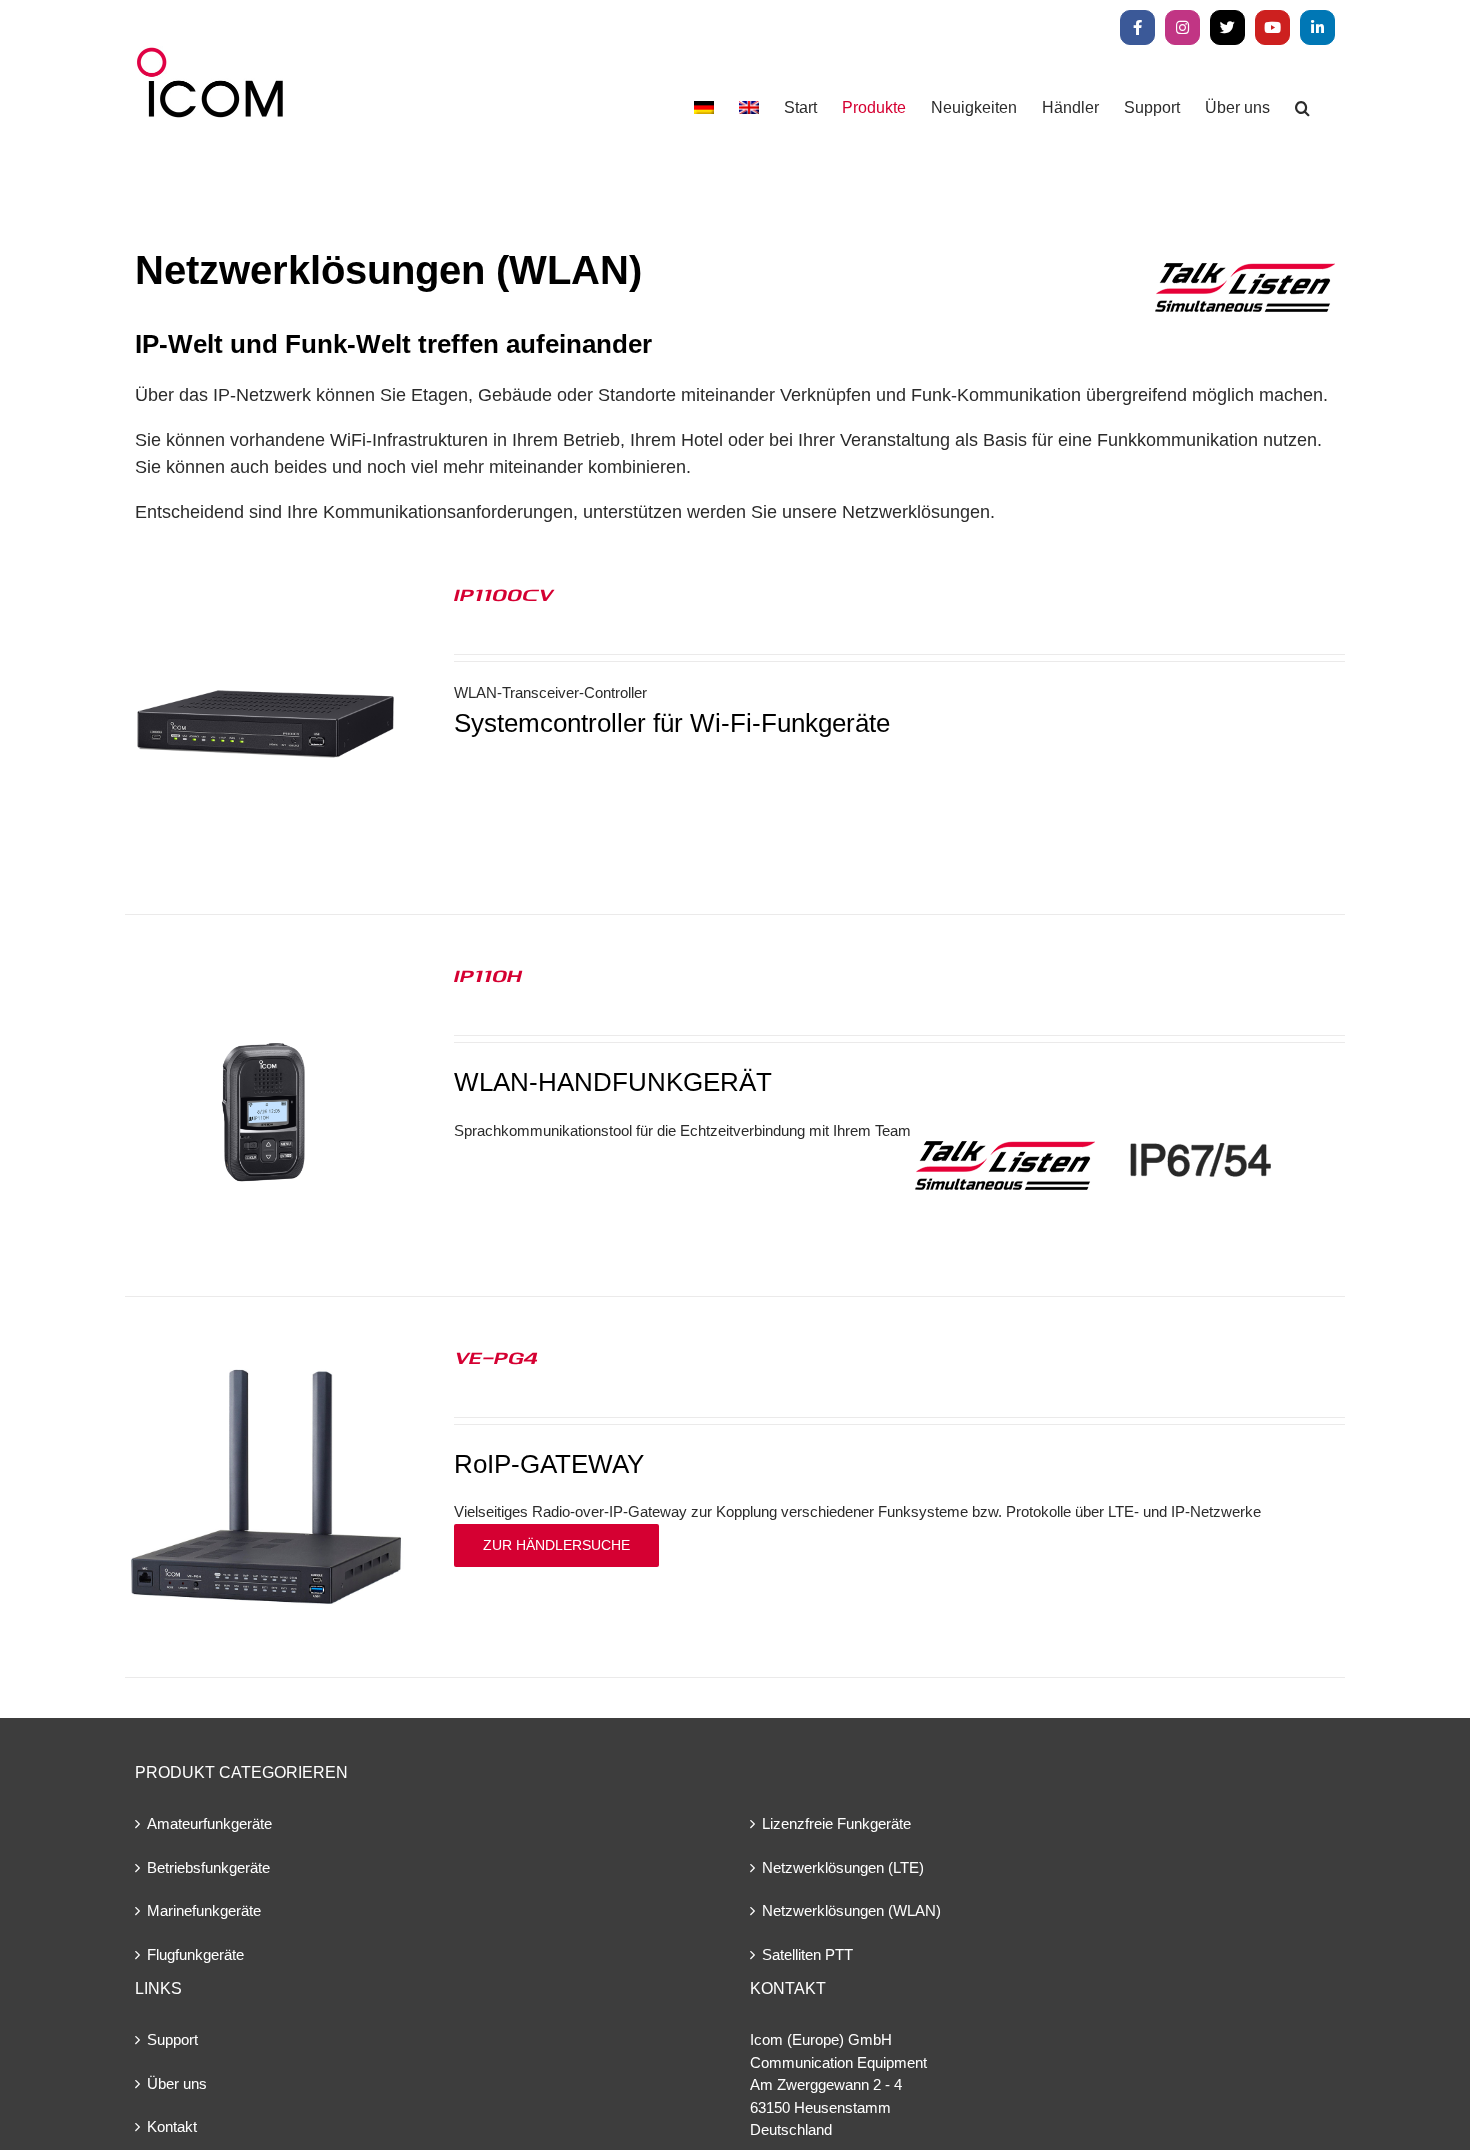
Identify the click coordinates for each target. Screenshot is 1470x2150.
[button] (1302, 107)
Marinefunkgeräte (204, 1910)
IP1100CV (503, 594)
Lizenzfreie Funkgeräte (836, 1823)
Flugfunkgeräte (195, 1954)
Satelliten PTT (807, 1954)
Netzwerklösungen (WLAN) (851, 1910)
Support (172, 2039)
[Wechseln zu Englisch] (749, 107)
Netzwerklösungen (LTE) (843, 1867)
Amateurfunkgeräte (209, 1823)
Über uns (177, 2083)
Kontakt (172, 2126)
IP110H (488, 975)
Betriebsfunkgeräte (208, 1867)
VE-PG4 (496, 1357)
